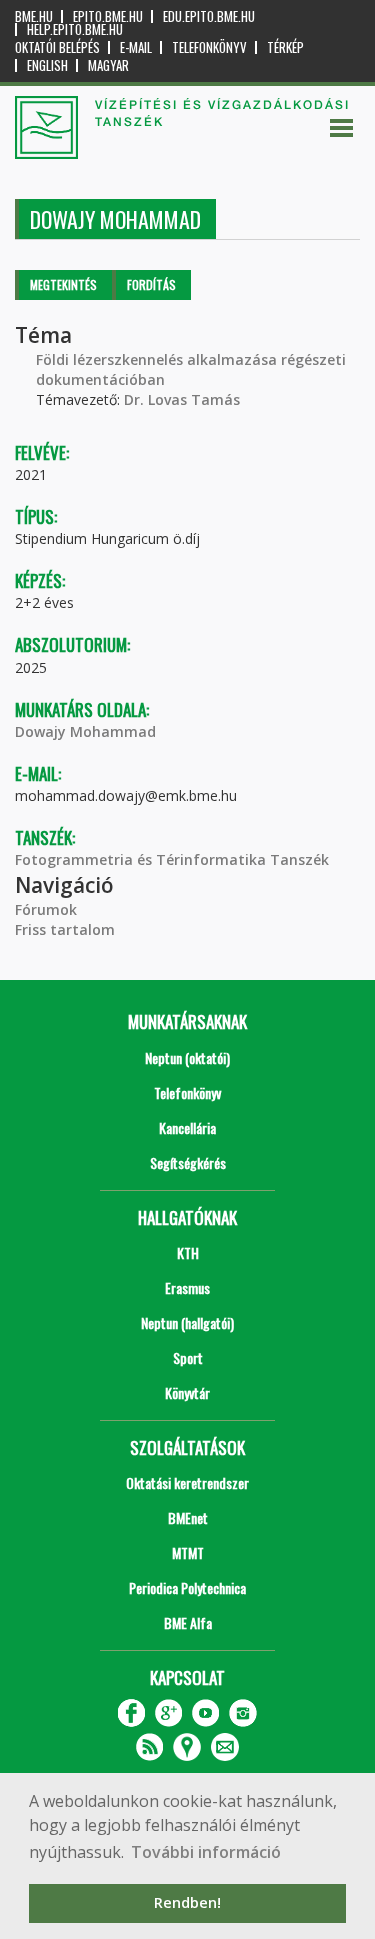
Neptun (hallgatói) (187, 1322)
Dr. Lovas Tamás (182, 399)
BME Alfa (188, 1622)
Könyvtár (187, 1392)
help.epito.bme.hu (75, 29)
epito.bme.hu (108, 16)
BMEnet (188, 1517)
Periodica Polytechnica (187, 1587)
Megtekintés (63, 284)
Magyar (108, 65)
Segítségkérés (188, 1162)
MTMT (188, 1552)
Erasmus (187, 1287)
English (47, 65)
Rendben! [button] (187, 1902)
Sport (188, 1357)
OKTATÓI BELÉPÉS (57, 47)
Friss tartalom (65, 929)
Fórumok (46, 909)
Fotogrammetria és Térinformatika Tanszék (172, 859)
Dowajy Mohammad (85, 731)
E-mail (136, 47)
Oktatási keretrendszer (187, 1482)
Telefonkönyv (209, 47)
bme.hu (34, 16)
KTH (188, 1252)
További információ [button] (206, 1852)
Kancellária (187, 1127)
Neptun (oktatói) (187, 1057)
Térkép (285, 47)
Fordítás (151, 284)
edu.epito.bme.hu (209, 16)
